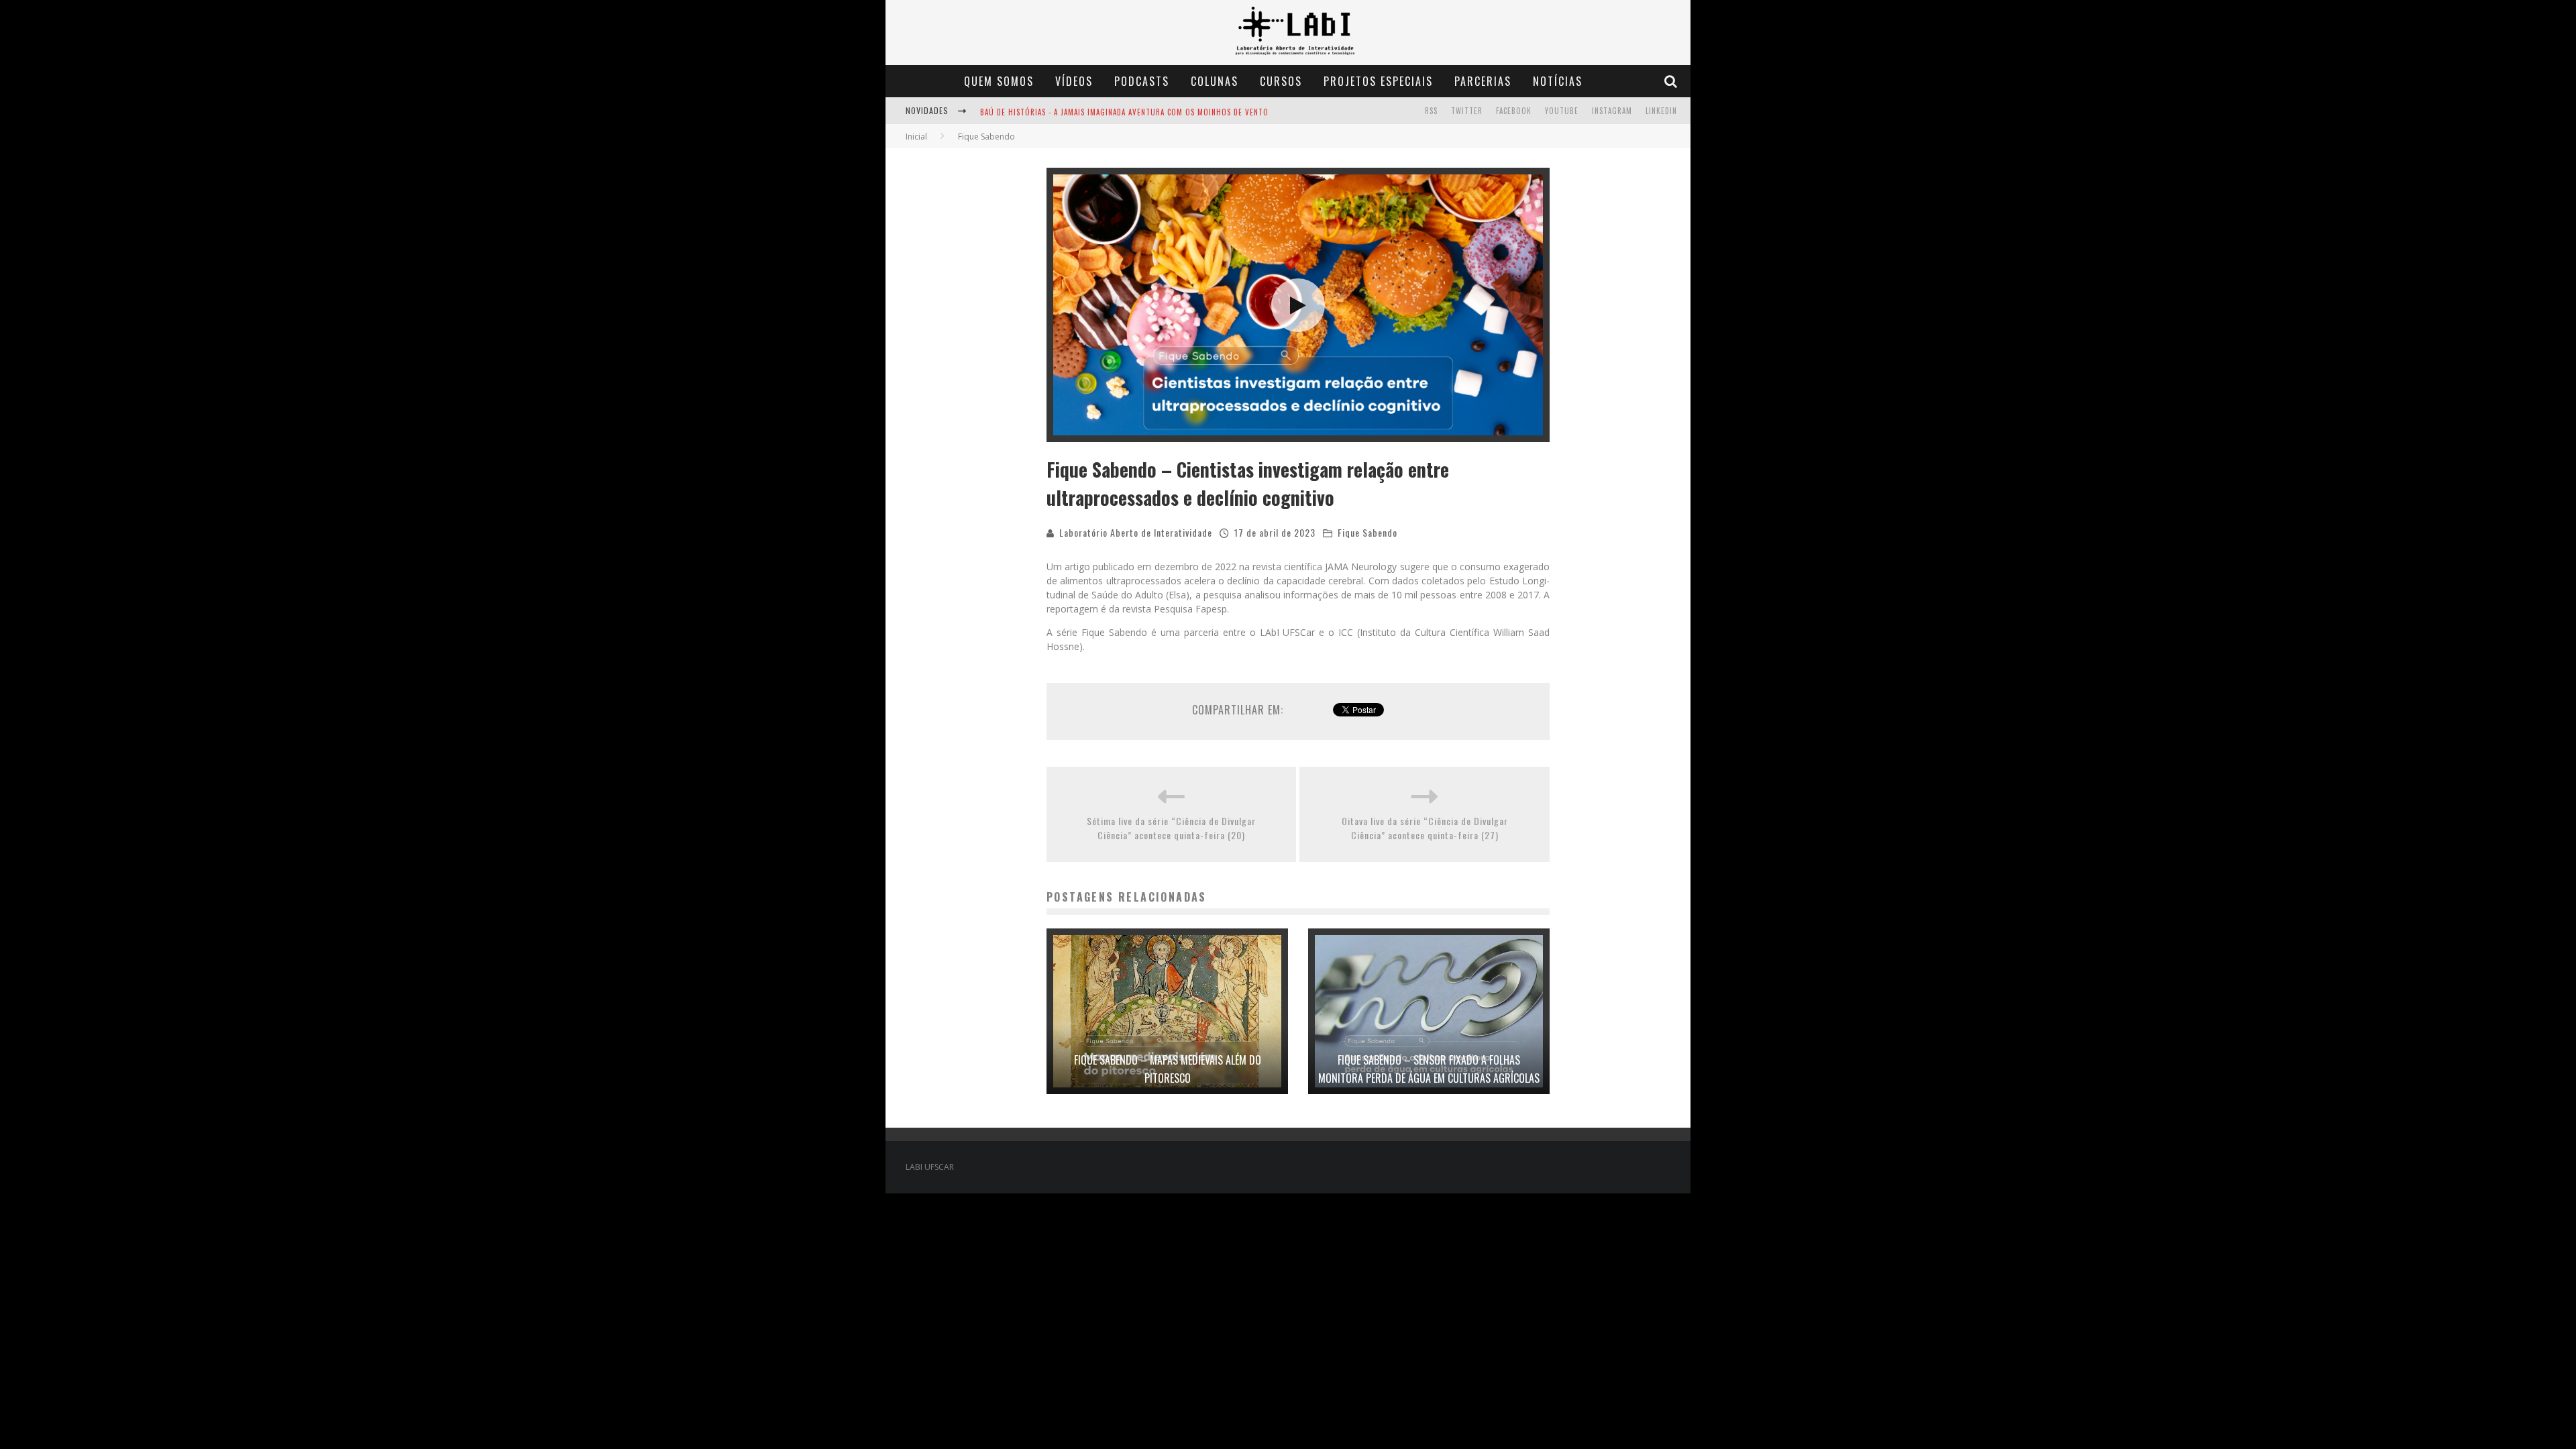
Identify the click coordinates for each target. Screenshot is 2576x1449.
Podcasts (1142, 81)
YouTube (1562, 111)
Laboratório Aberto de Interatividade (1136, 532)
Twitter (1467, 111)
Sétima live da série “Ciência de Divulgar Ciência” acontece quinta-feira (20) (1171, 828)
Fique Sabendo (1367, 532)
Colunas (1215, 81)
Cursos (1281, 81)
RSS (1431, 111)
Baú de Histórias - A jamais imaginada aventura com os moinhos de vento (1124, 112)
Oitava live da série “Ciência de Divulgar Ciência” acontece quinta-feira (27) (1425, 828)
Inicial (916, 137)
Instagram (1612, 111)
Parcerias (1483, 81)
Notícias (1558, 81)
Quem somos (999, 81)
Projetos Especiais (1378, 81)
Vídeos (1074, 81)
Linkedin (1661, 111)
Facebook (1514, 111)
